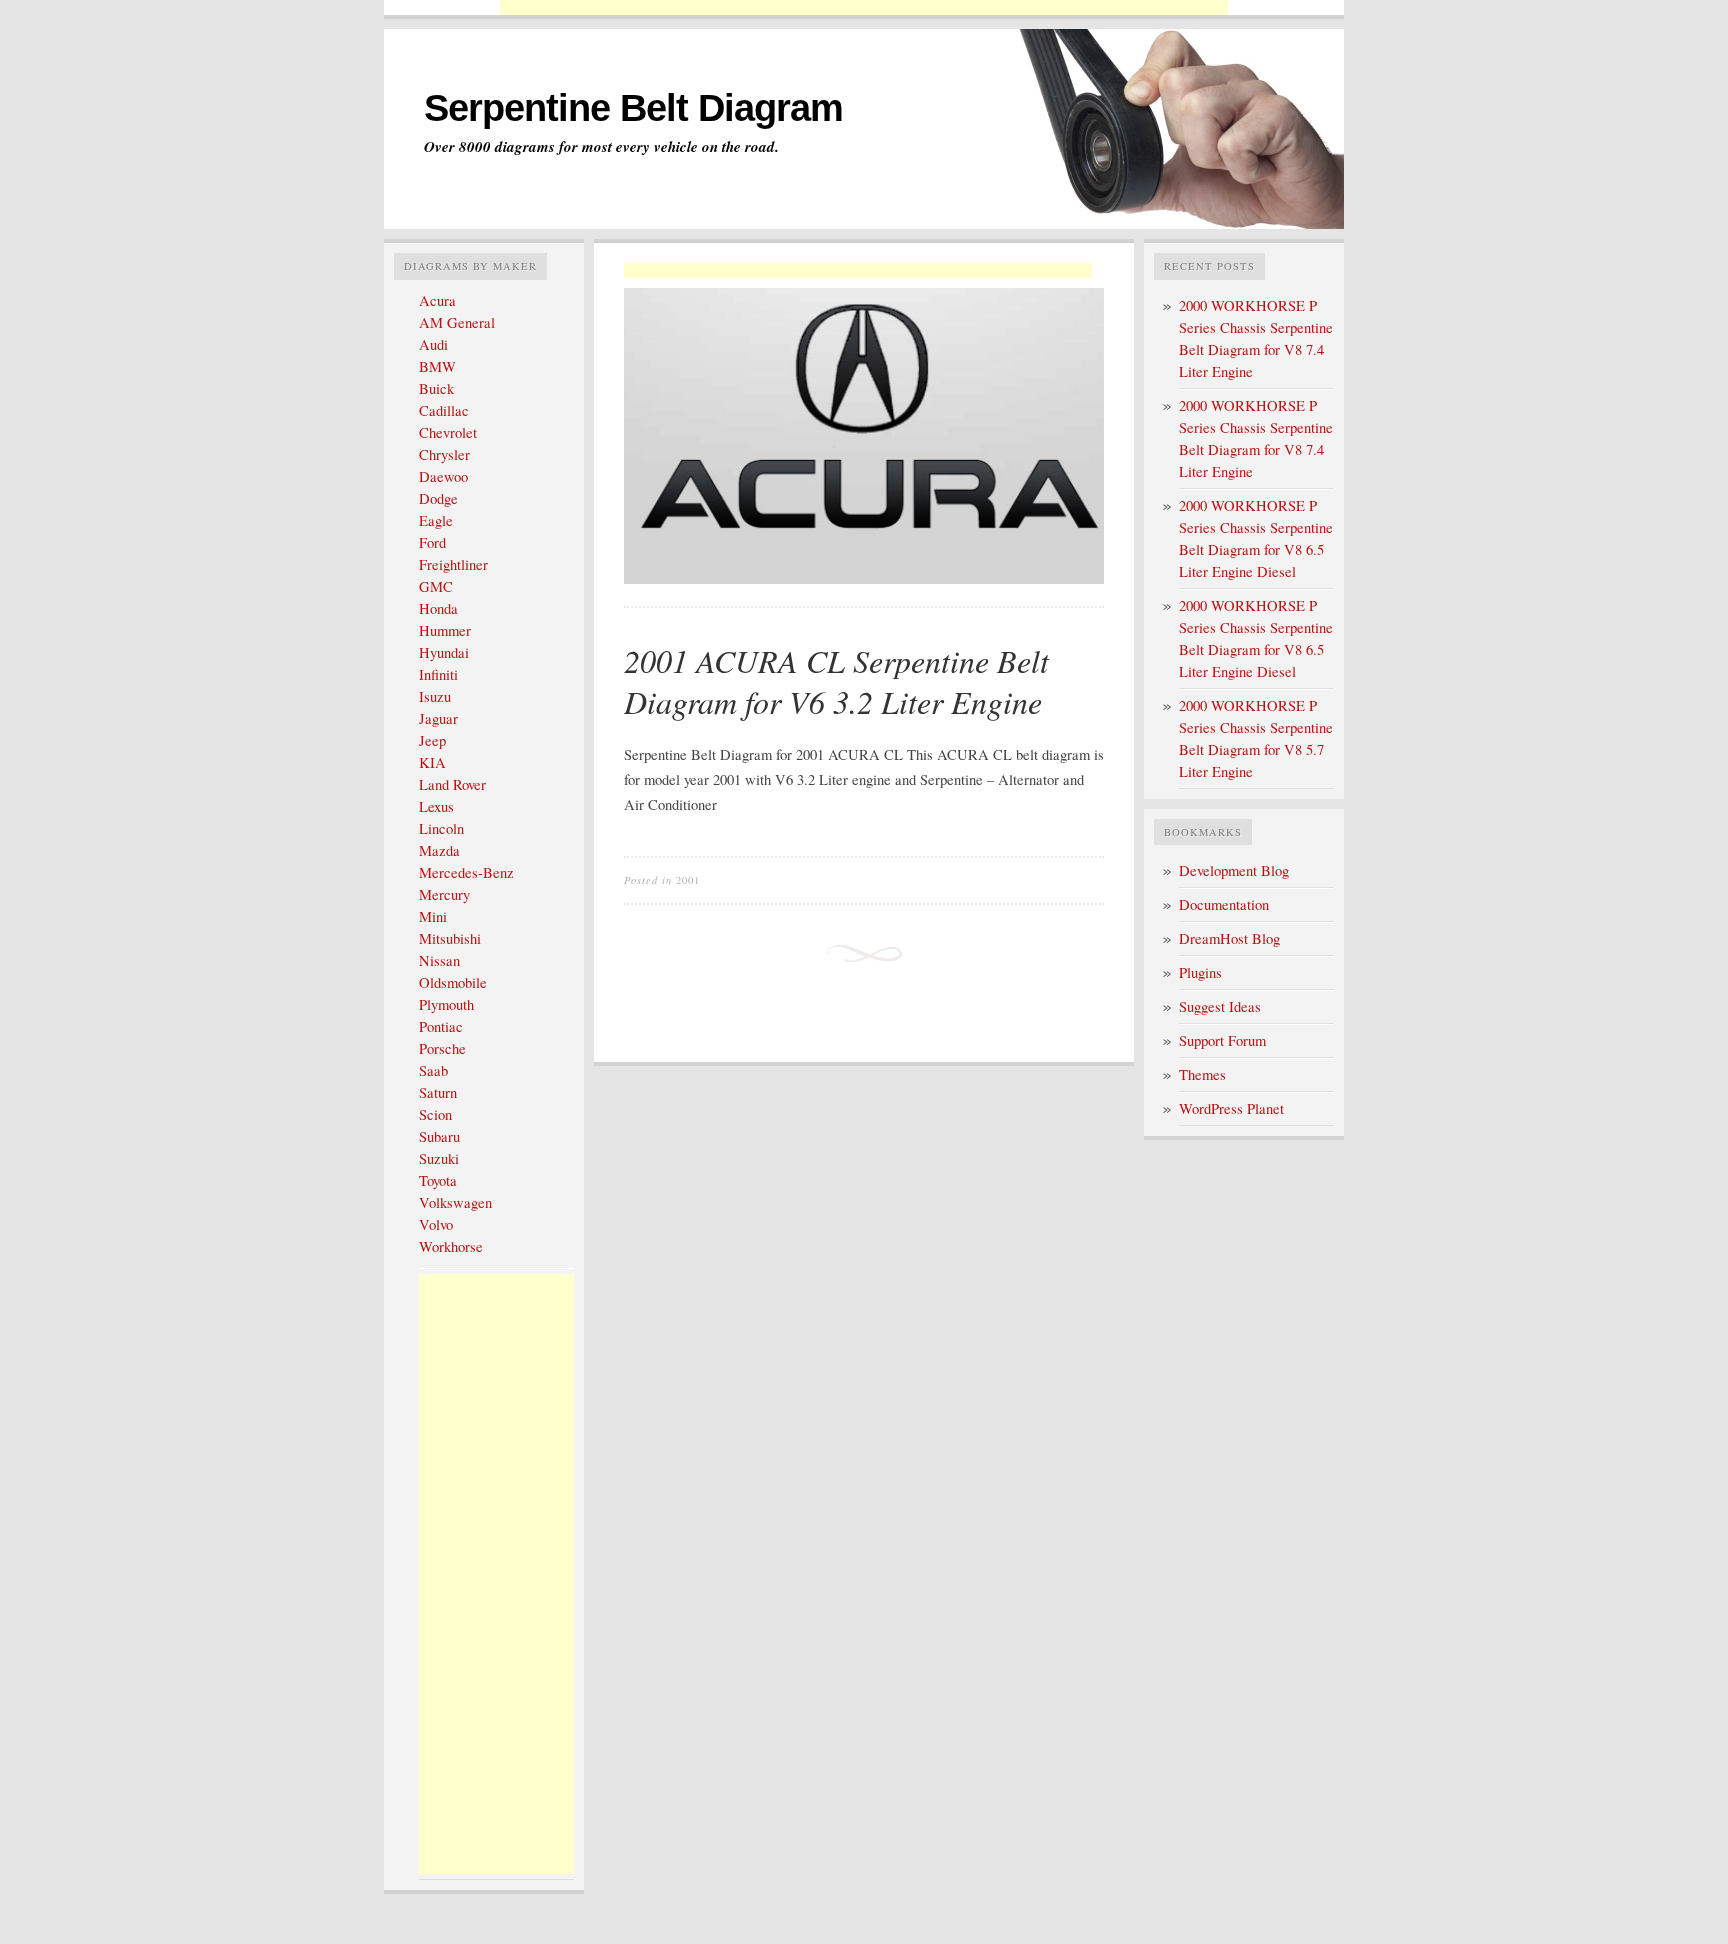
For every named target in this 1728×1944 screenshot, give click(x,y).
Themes (1202, 1074)
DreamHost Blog (1229, 938)
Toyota (438, 1180)
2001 (688, 880)
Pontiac (441, 1026)
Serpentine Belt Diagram (633, 108)
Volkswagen (455, 1202)
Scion (435, 1114)
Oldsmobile (453, 982)
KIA (432, 762)
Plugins (1200, 972)
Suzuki (439, 1158)
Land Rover (452, 784)
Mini (433, 916)
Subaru (439, 1136)
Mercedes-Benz (466, 872)
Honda (438, 608)
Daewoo (443, 476)
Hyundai (444, 652)
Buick (436, 388)
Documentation (1224, 904)
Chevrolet (448, 432)
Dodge (438, 498)
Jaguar (438, 718)
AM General (457, 322)
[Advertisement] (864, 7)
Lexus (436, 806)
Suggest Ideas (1220, 1006)
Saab (433, 1070)
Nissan (439, 960)
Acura (437, 300)
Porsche (442, 1048)
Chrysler (444, 454)
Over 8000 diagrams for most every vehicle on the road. (601, 147)
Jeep (432, 740)
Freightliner (453, 564)
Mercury (444, 894)
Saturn (438, 1092)
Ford (432, 542)
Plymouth (446, 1004)
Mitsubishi (450, 938)
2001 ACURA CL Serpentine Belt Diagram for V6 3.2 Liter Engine (836, 681)
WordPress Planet (1231, 1108)
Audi (433, 344)
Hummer (445, 630)
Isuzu (435, 696)
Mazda (439, 850)
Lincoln (441, 828)
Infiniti (438, 674)
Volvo (436, 1224)
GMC (436, 586)
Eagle (436, 520)
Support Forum (1222, 1040)
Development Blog (1234, 870)
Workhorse (451, 1246)
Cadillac (444, 410)
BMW (437, 366)
